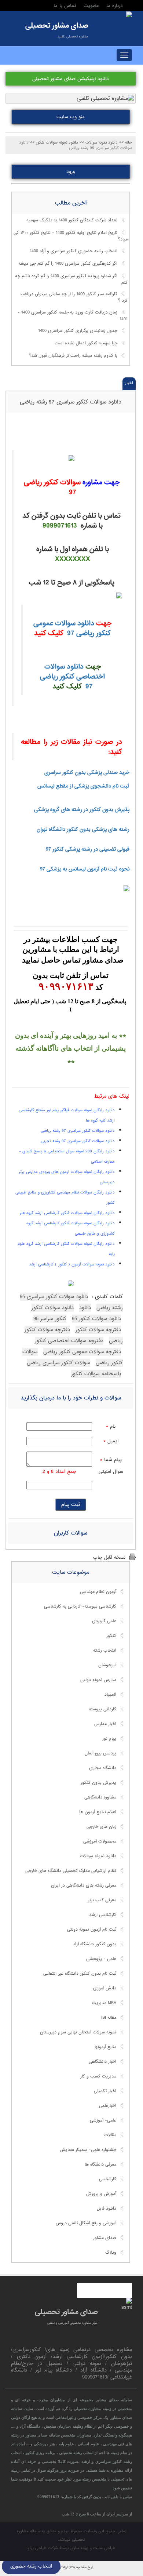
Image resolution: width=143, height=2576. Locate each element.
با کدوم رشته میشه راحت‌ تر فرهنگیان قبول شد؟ (73, 356)
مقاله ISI (109, 2018)
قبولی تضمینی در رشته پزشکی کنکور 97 (88, 849)
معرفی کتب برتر (102, 1900)
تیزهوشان (107, 1665)
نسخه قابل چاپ (109, 1557)
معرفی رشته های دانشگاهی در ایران (84, 1885)
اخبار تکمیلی (105, 2091)
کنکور (111, 1636)
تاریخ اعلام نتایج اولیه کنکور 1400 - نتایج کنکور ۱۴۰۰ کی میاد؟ (71, 236)
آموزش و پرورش (101, 2194)
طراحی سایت (104, 2548)
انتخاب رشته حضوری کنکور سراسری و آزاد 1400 (74, 251)
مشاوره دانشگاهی (100, 1797)
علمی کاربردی (104, 1621)
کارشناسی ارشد (103, 1915)
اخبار (129, 383)
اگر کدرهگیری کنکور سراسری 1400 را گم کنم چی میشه (68, 264)
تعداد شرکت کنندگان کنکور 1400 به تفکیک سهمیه (72, 220)
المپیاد (110, 1695)
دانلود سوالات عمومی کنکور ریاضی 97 (72, 628)
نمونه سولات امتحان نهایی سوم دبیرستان (78, 2032)
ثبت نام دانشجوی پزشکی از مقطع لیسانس (83, 786)
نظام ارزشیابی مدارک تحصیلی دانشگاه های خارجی (71, 1871)
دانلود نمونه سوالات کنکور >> (54, 142)
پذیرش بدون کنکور (98, 1783)
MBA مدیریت (104, 2003)
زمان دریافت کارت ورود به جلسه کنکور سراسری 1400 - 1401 (73, 316)
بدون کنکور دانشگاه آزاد (95, 1944)
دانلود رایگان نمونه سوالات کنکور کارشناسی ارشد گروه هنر (67, 1213)
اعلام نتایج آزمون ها (98, 1812)
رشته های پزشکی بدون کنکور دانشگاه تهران (83, 829)
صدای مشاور (105, 2238)
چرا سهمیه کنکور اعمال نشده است (86, 343)
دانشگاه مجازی (103, 1768)
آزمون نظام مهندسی (98, 1592)
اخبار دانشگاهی (102, 2062)
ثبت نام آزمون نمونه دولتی (92, 1930)
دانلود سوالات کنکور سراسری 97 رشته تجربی (78, 1141)
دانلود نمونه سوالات (98, 1856)
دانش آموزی (105, 1988)
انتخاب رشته (105, 1651)
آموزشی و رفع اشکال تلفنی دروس (86, 2223)
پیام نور (109, 1739)
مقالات (110, 2135)
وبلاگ (111, 2253)
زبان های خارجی (101, 1827)
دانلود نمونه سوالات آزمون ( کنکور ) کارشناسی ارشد (72, 1264)
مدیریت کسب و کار (98, 2076)
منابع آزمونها (105, 2047)
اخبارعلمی (108, 2106)
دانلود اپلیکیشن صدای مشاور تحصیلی (71, 79)
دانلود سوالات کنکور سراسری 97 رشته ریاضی (71, 402)
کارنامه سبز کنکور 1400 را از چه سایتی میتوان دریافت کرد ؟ (74, 298)
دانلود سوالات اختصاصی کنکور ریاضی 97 (72, 676)
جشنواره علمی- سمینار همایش (88, 2150)
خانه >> (126, 142)
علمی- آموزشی (103, 2120)
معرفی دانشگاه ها (100, 2164)
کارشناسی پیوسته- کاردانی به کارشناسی (80, 1606)
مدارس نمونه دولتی (98, 1680)
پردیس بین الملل (100, 1753)
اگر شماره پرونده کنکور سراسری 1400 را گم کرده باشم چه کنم (71, 279)
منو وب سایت (71, 117)
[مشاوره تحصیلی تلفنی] (129, 15)
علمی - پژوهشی (101, 1959)
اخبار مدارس (105, 1724)
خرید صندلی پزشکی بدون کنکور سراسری (87, 772)
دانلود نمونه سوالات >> (99, 142)
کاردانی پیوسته (102, 1709)
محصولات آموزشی (100, 1841)
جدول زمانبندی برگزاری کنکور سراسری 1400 (78, 331)
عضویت (91, 6)
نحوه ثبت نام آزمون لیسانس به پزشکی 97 (85, 869)
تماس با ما (65, 6)
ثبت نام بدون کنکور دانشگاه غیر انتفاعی (80, 1974)
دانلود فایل (107, 2209)
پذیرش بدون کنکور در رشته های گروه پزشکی (82, 809)
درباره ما (115, 6)
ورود (71, 172)
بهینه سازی (79, 2548)
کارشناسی (108, 2179)
